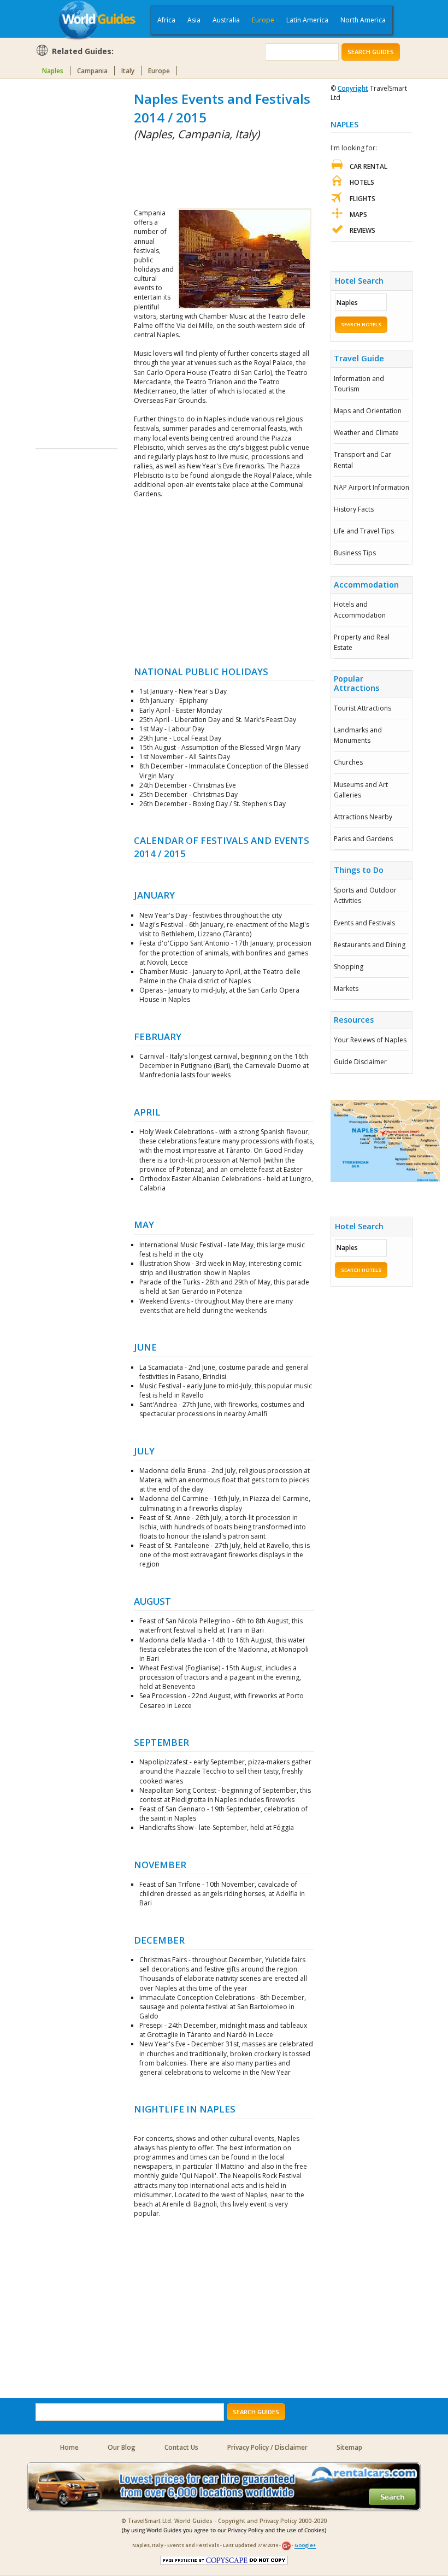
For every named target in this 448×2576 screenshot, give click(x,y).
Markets (346, 988)
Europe (263, 20)
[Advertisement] (79, 254)
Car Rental (369, 166)
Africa (166, 20)
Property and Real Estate (362, 642)
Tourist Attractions (362, 708)
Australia (226, 20)
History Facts (354, 509)
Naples (53, 71)
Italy (128, 71)
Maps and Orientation (368, 411)
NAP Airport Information (372, 487)
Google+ (305, 2546)
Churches (348, 762)
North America (363, 20)
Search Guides (371, 52)
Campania (92, 71)
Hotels (362, 182)
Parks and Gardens (363, 839)
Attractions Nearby (363, 817)
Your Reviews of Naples (370, 1040)
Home (69, 2447)
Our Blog (122, 2447)
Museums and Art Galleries (361, 790)
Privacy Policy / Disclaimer (267, 2447)
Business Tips (355, 553)
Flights (362, 199)
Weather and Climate (366, 433)
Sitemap (349, 2447)
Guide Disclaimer (360, 1062)
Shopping (349, 967)
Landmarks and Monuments (358, 735)
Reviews (362, 230)
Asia (194, 20)
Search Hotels (361, 324)
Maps (358, 215)
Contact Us (181, 2447)
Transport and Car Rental (362, 460)
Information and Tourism (359, 384)
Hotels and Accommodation (360, 609)
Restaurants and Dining (370, 945)
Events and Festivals (364, 923)
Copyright (353, 88)
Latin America (307, 20)
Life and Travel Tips (364, 531)
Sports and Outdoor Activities (365, 895)
